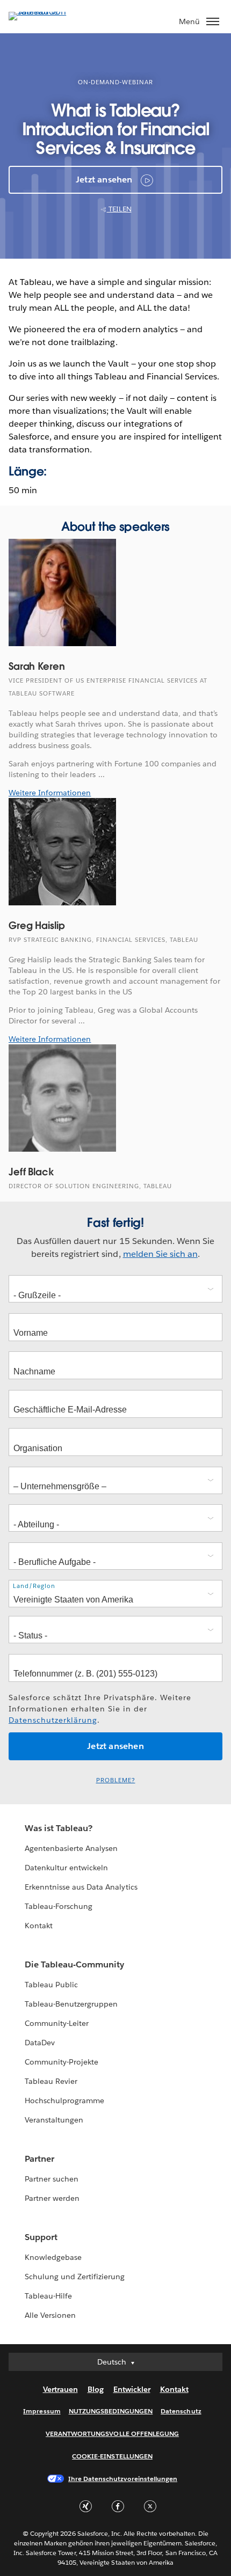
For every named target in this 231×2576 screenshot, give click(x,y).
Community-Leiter (57, 2023)
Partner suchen (52, 2179)
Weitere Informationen (50, 793)
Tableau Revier (51, 2081)
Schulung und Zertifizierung (75, 2277)
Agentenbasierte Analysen (71, 1848)
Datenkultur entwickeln (66, 1868)
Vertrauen (60, 2389)
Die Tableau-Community (74, 1964)
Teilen (119, 209)
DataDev (40, 2043)
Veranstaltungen (54, 2120)
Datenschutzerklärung (53, 1720)
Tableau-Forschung (59, 1906)
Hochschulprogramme (64, 2101)
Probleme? (116, 1780)
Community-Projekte (62, 2062)
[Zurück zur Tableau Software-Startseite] (46, 12)
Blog (96, 2389)
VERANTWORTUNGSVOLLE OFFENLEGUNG (112, 2434)
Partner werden (52, 2198)
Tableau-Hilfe (48, 2296)
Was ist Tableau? (59, 1828)
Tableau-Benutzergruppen (71, 2004)
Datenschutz (181, 2411)
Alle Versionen (50, 2315)
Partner (39, 2159)
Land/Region (34, 1586)
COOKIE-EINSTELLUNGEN (112, 2456)
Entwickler (132, 2389)
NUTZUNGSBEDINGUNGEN (111, 2411)
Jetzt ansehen (104, 180)
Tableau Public (51, 1985)
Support (41, 2237)
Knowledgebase (53, 2257)
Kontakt (39, 1926)
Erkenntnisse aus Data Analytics (81, 1887)
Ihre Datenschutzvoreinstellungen (123, 2479)
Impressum (42, 2411)
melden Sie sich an (160, 1254)
